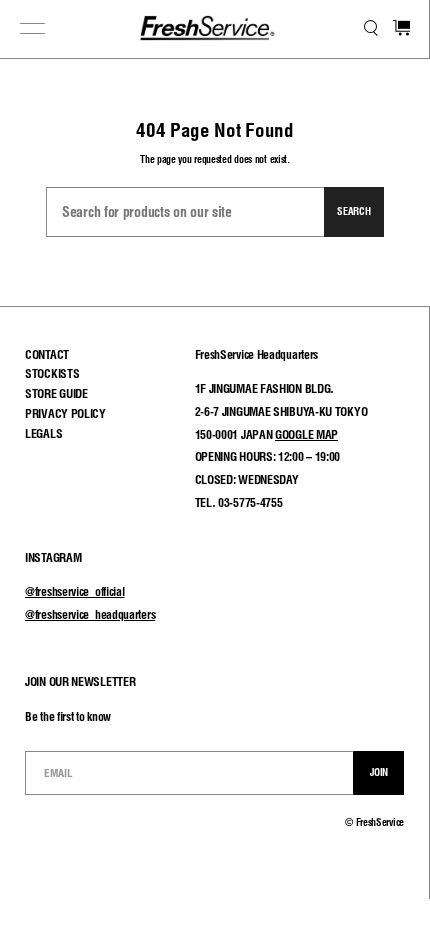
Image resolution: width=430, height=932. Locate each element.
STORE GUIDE (56, 393)
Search (353, 211)
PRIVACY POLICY (65, 413)
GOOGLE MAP (306, 434)
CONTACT (47, 354)
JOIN (379, 772)
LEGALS (43, 433)
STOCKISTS (52, 373)
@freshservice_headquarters (90, 614)
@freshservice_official (74, 591)
